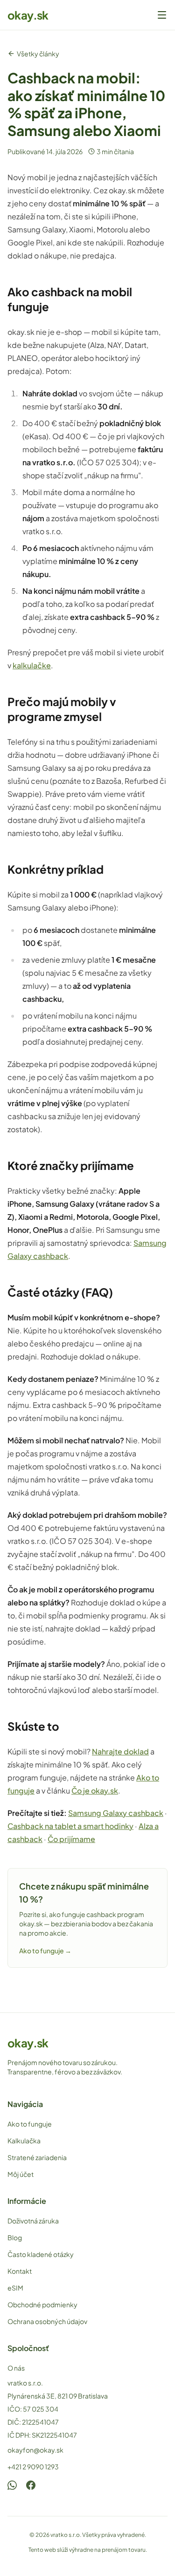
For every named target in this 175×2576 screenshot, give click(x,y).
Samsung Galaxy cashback (116, 1813)
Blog (15, 2237)
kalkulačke (32, 665)
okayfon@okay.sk (35, 2450)
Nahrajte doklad (120, 1751)
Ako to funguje (30, 2124)
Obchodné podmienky (42, 2304)
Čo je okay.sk (95, 1791)
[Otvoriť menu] (162, 15)
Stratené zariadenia (37, 2157)
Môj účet (21, 2174)
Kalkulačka (24, 2141)
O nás (16, 2368)
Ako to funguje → (45, 1951)
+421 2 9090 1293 (33, 2467)
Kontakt (20, 2271)
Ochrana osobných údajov (47, 2321)
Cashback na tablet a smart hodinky (70, 1826)
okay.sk (28, 15)
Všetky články (38, 54)
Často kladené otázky (41, 2254)
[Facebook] (31, 2485)
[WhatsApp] (12, 2485)
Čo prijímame (71, 1839)
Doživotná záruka (33, 2221)
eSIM (15, 2288)
